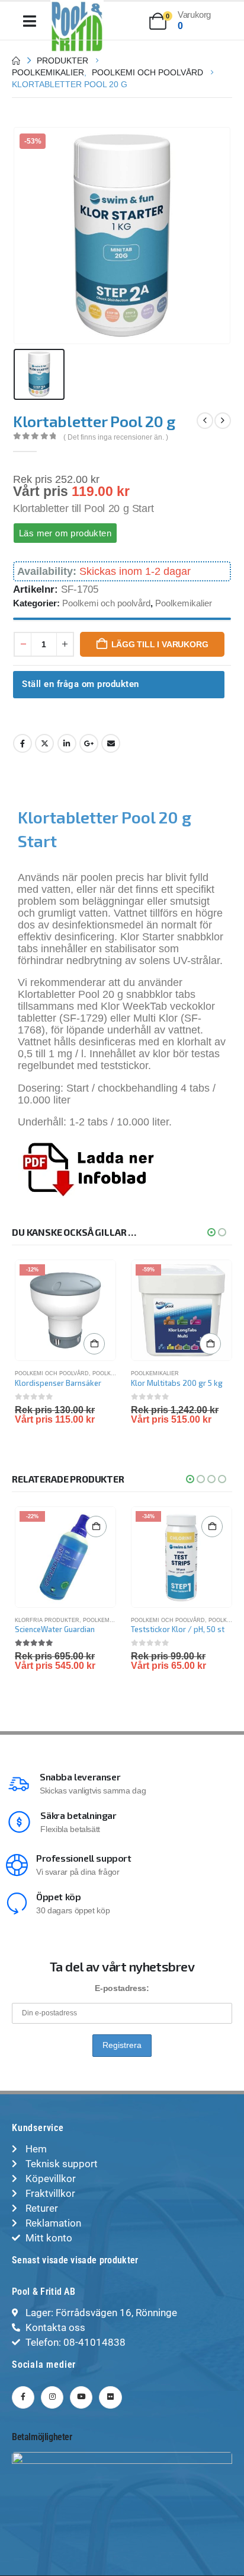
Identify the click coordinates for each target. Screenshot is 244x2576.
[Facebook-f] (23, 2397)
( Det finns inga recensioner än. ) (116, 437)
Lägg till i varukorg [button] (94, 1344)
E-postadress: (122, 1988)
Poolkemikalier (184, 603)
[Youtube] (81, 2397)
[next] (223, 421)
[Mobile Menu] (30, 21)
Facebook (23, 743)
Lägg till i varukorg (160, 644)
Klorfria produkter (47, 1620)
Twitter (44, 743)
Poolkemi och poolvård (106, 603)
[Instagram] (52, 2397)
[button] (211, 1232)
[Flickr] (110, 2397)
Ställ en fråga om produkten (81, 684)
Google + (89, 743)
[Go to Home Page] (16, 61)
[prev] (205, 421)
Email (111, 743)
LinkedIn (67, 743)
